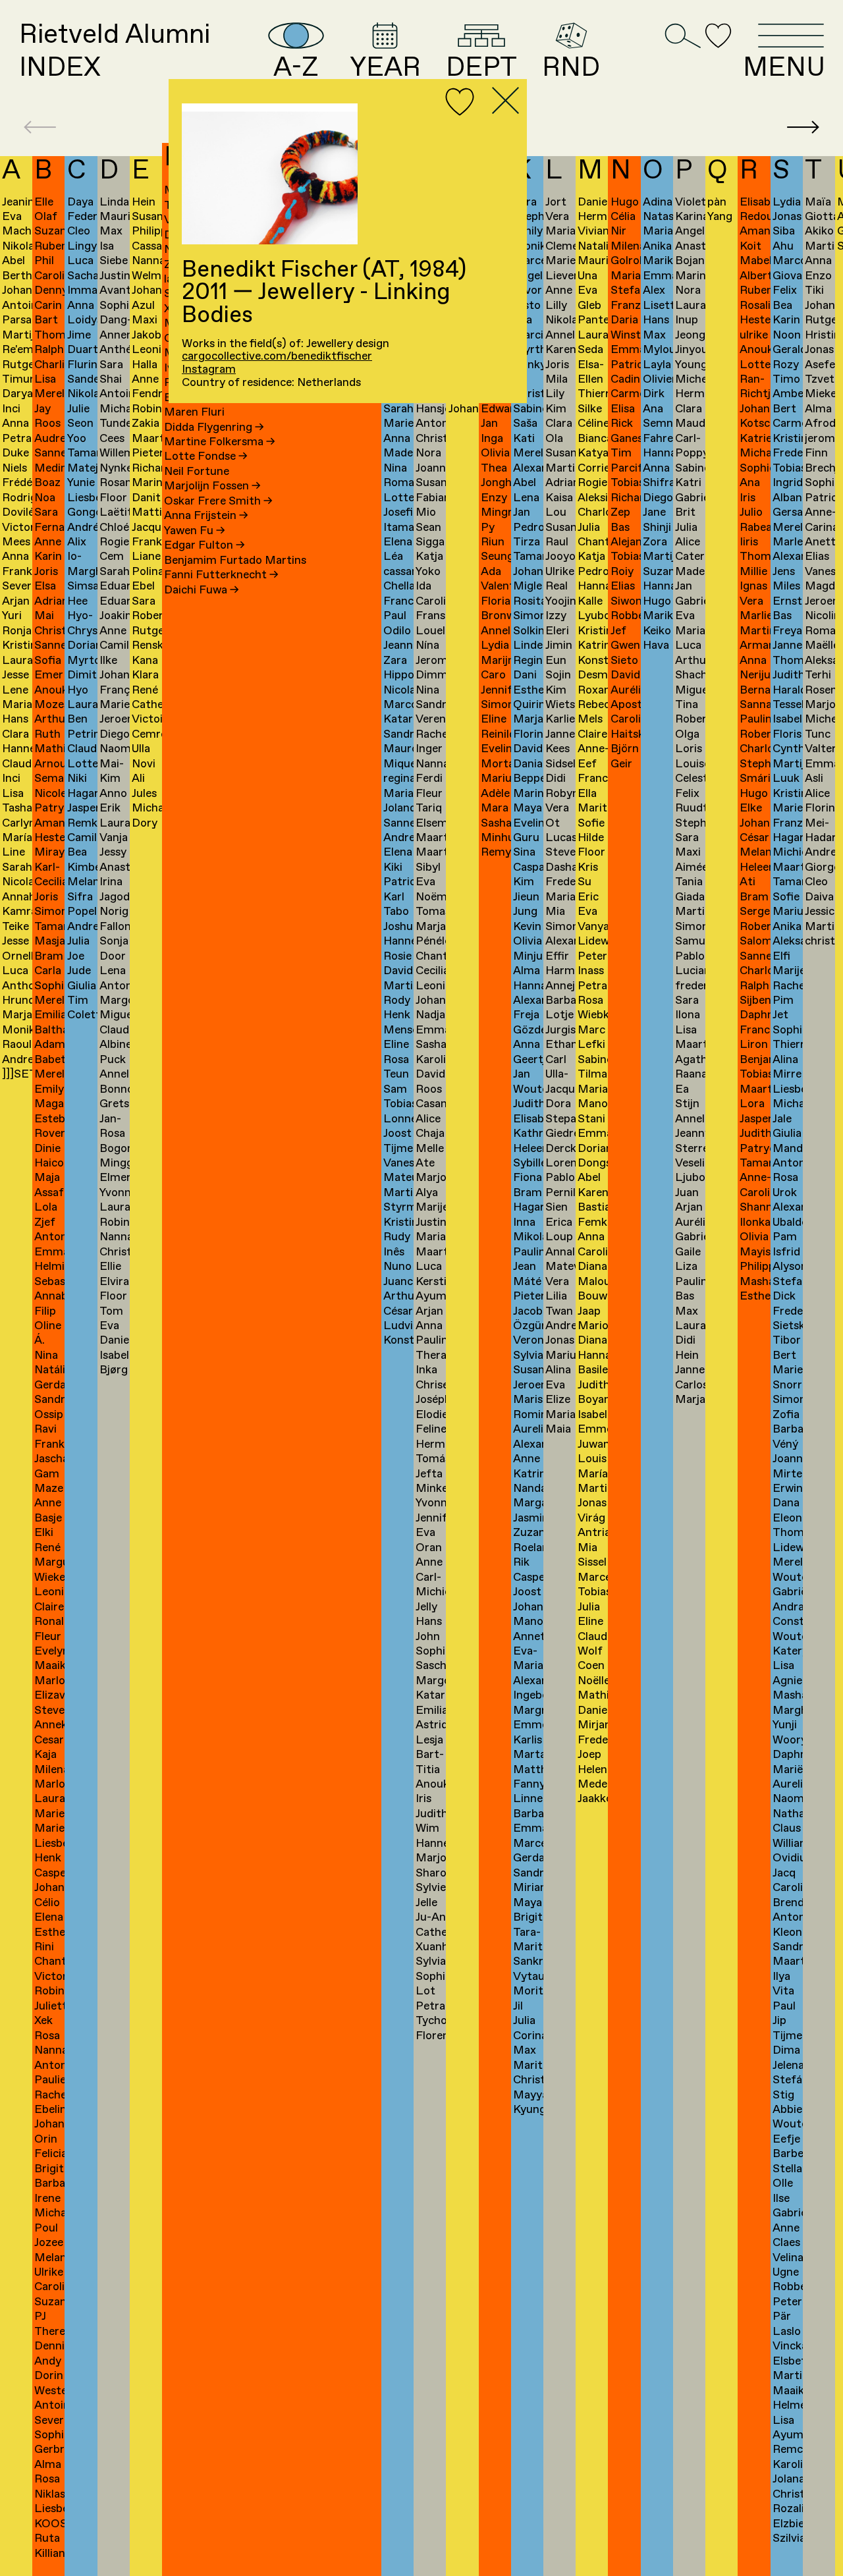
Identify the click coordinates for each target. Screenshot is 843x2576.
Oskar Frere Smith (218, 502)
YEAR (385, 66)
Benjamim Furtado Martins (235, 561)
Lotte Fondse (206, 457)
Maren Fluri (194, 413)
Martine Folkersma (220, 442)
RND (571, 66)
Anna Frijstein (206, 516)
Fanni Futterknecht (221, 575)
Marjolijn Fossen (212, 486)
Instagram (209, 370)
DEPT (481, 66)
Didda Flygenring (214, 428)
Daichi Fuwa (202, 590)
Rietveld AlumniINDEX (115, 51)
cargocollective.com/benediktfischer (277, 357)
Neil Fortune (197, 472)
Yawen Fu (195, 531)
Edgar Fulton (204, 546)
